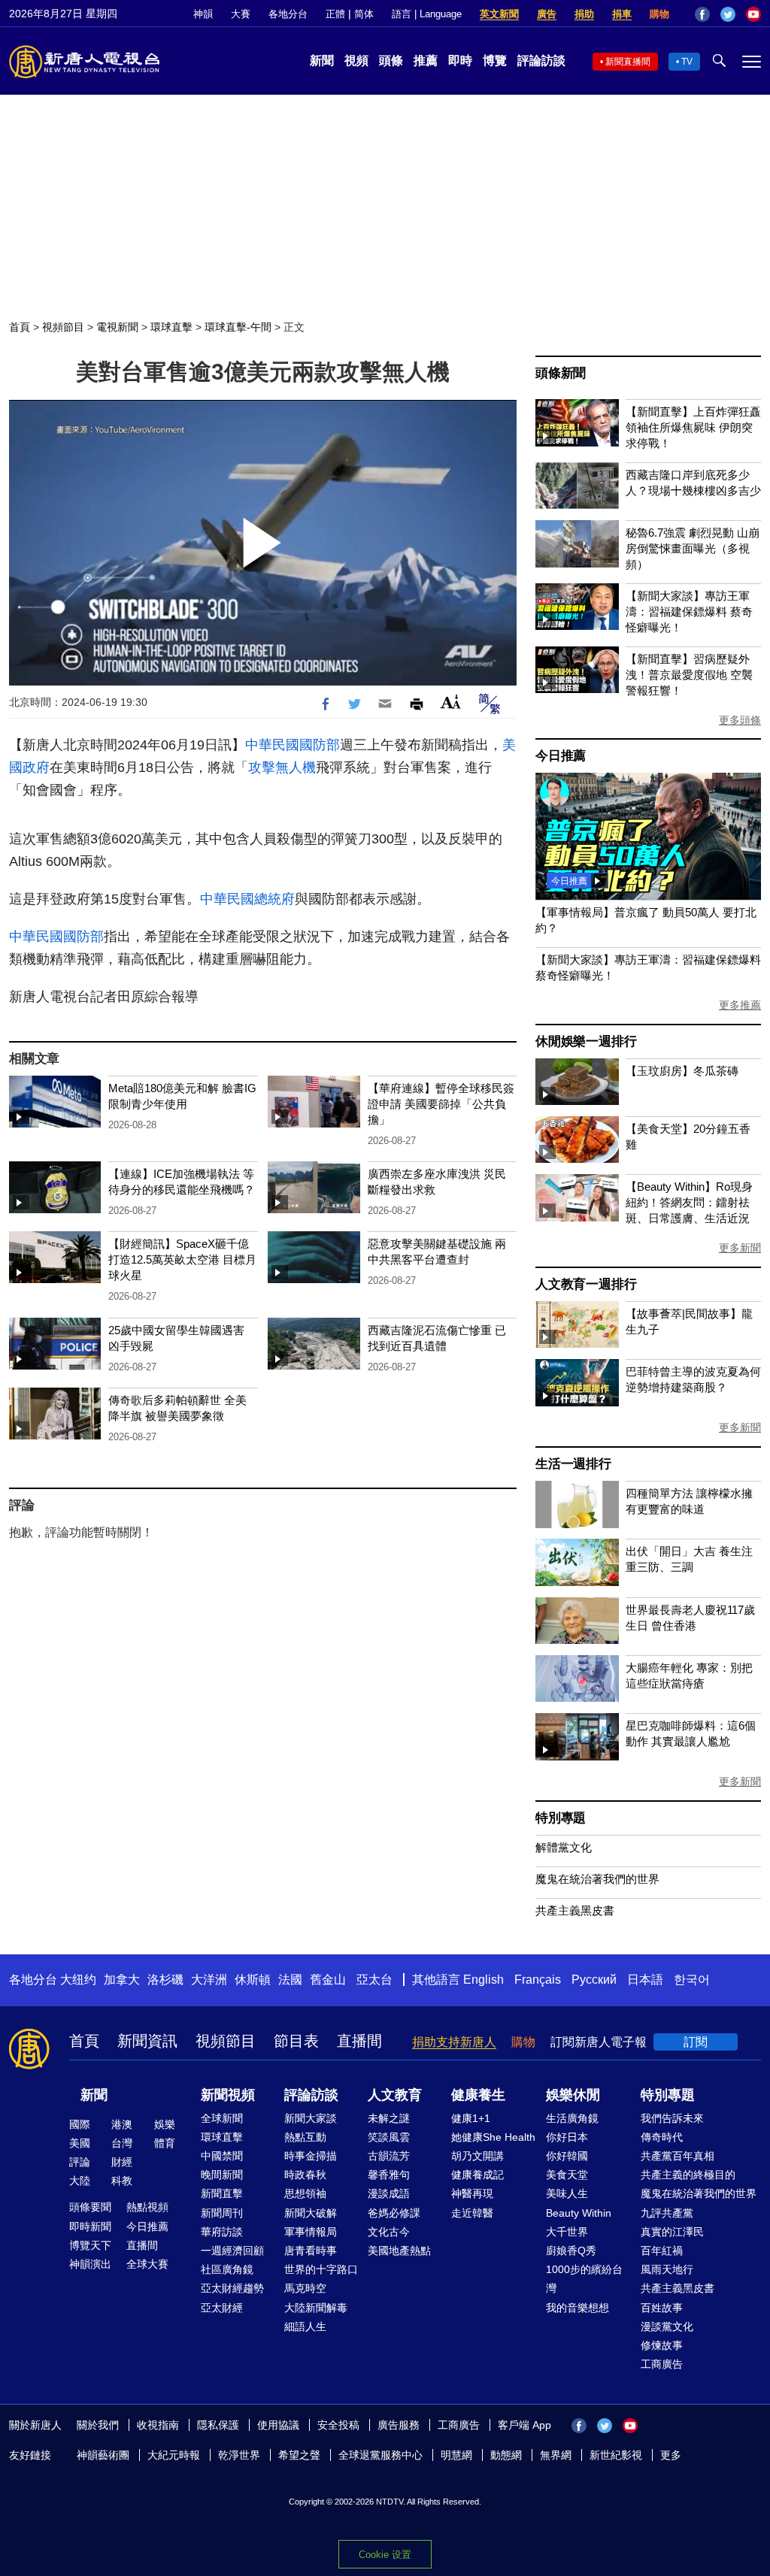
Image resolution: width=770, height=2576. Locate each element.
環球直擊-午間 (238, 327)
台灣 (122, 2143)
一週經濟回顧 (232, 2251)
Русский (594, 1980)
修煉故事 (662, 2345)
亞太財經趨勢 (232, 2288)
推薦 (426, 61)
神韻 (203, 14)
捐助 (584, 14)
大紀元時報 (174, 2455)
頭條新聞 (561, 373)
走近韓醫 (472, 2213)
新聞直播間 (628, 62)
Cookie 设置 (385, 2555)
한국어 (692, 1980)
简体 (364, 14)
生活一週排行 (573, 1464)
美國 (80, 2143)
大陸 (80, 2181)
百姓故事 (662, 2308)
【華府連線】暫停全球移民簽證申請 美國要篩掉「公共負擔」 (441, 1104)
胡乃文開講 (477, 2156)
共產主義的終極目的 (688, 2175)
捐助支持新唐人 (454, 2042)
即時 (460, 61)
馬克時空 (305, 2288)
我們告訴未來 (672, 2118)
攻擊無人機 (282, 767)
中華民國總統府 (247, 899)
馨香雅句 (389, 2175)
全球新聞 (222, 2118)
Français (538, 1980)
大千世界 (567, 2232)
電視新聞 (117, 327)
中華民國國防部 (293, 745)
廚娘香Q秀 (571, 2251)
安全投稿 (338, 2425)
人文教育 (395, 2095)
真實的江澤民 (672, 2232)
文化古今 (389, 2232)
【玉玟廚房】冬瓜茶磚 (682, 1071)
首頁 (20, 327)
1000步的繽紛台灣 (584, 2279)
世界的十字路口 (321, 2269)
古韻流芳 (389, 2156)
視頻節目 (63, 327)
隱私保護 (218, 2425)
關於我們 (98, 2425)
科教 (122, 2181)
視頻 (356, 61)
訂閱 (696, 2042)
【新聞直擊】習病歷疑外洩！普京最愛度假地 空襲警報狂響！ (689, 675)
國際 (80, 2124)
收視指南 (158, 2425)
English (484, 1980)
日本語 (645, 1980)
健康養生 (478, 2095)
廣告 (547, 14)
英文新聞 (499, 14)
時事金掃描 (311, 2156)
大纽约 (78, 1980)
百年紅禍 (662, 2251)
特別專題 (561, 1818)
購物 (659, 14)
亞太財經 (222, 2308)
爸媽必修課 (394, 2213)
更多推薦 (740, 1005)
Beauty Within (579, 2213)
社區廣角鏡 (227, 2269)
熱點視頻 (147, 2207)
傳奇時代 (662, 2137)
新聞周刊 (222, 2213)
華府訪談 (222, 2232)
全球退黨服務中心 (380, 2455)
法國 (290, 1980)
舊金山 (328, 1980)
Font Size (451, 702)
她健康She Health (493, 2137)
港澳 (122, 2124)
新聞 (322, 61)
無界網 (556, 2455)
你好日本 (567, 2137)
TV (687, 62)
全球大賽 (147, 2264)
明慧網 (456, 2455)
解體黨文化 (564, 1847)
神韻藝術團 (103, 2455)
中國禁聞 (222, 2156)
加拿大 (122, 1980)
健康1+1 (471, 2118)
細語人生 (305, 2326)
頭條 (391, 61)
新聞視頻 (228, 2095)
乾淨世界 (239, 2455)
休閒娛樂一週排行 (586, 1041)
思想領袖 (305, 2193)
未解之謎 (389, 2118)
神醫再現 (472, 2193)
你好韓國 (567, 2156)
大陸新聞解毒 (316, 2308)
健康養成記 (477, 2175)
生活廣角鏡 (572, 2118)
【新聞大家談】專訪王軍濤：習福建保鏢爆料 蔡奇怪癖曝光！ (689, 611)
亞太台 (374, 1980)
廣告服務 (399, 2425)
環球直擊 (171, 327)
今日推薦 (561, 756)
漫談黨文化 (667, 2326)
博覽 (495, 61)
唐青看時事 (311, 2251)
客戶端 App (524, 2425)
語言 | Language (427, 14)
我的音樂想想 (577, 2308)
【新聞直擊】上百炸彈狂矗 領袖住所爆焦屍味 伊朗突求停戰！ (693, 427)
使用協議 (278, 2425)
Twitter (728, 14)
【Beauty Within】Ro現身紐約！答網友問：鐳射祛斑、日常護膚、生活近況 (689, 1202)
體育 (165, 2143)
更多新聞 (740, 1248)
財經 (122, 2162)
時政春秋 (305, 2175)
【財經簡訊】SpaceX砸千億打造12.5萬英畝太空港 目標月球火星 (182, 1259)
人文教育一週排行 (586, 1284)
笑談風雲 (389, 2137)
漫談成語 (389, 2193)
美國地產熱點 (399, 2251)
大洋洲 (209, 1980)
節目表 (296, 2041)
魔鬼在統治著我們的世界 (597, 1879)
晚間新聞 (222, 2175)
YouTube (753, 14)
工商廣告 (662, 2364)
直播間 (359, 2041)
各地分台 (288, 14)
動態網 (506, 2455)
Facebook (702, 14)
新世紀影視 (616, 2455)
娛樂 (165, 2124)
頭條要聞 (90, 2207)
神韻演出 (90, 2264)
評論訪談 (541, 61)
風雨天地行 (667, 2269)
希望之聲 (299, 2455)
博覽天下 (90, 2245)
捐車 (622, 14)
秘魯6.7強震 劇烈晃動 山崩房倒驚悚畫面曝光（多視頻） (693, 548)
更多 (671, 2455)
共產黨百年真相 (678, 2156)
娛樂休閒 (573, 2095)
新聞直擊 (222, 2193)
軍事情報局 (311, 2232)
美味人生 (567, 2193)
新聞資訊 (147, 2041)
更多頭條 (740, 720)
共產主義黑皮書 (575, 1910)
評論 (80, 2162)
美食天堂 (567, 2175)
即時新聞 (90, 2226)
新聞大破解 (311, 2213)
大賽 (241, 14)
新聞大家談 (311, 2118)
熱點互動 (305, 2137)
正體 (335, 14)
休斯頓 (253, 1980)
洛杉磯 (165, 1980)
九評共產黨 (667, 2213)
